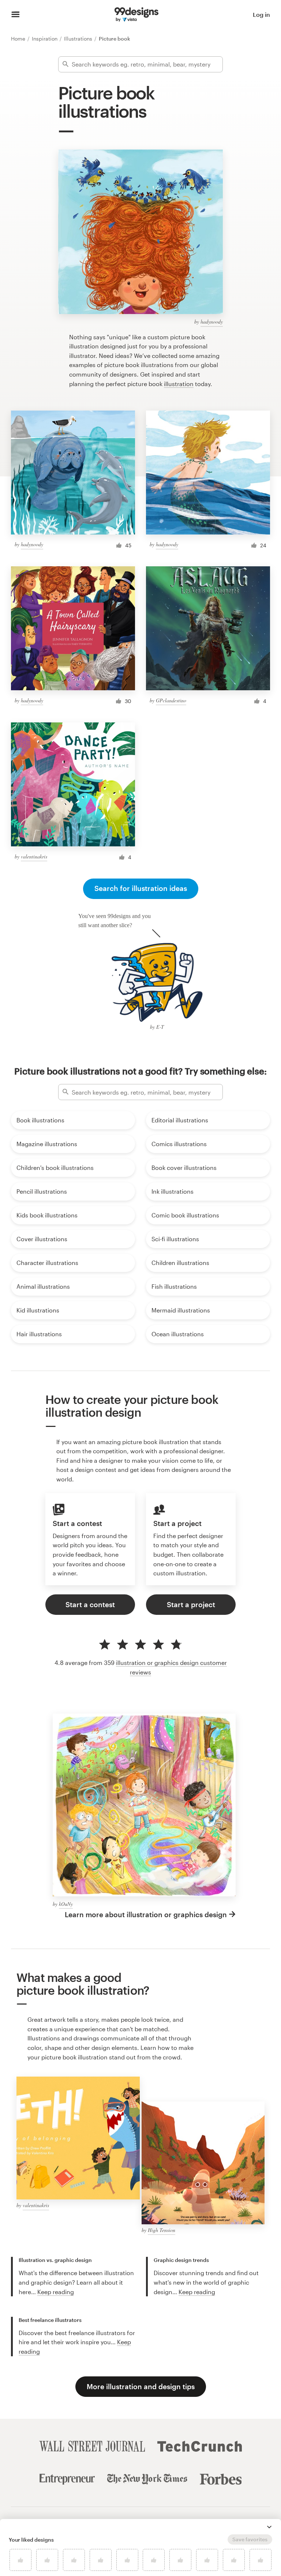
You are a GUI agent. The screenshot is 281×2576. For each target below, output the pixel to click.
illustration (179, 384)
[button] (269, 2527)
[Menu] (16, 15)
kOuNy (66, 1904)
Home (19, 39)
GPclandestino (171, 700)
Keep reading (56, 2292)
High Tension (162, 2230)
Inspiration (45, 39)
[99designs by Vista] (136, 15)
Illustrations (79, 39)
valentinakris (34, 856)
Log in (261, 14)
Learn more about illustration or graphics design (146, 1914)
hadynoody (212, 322)
